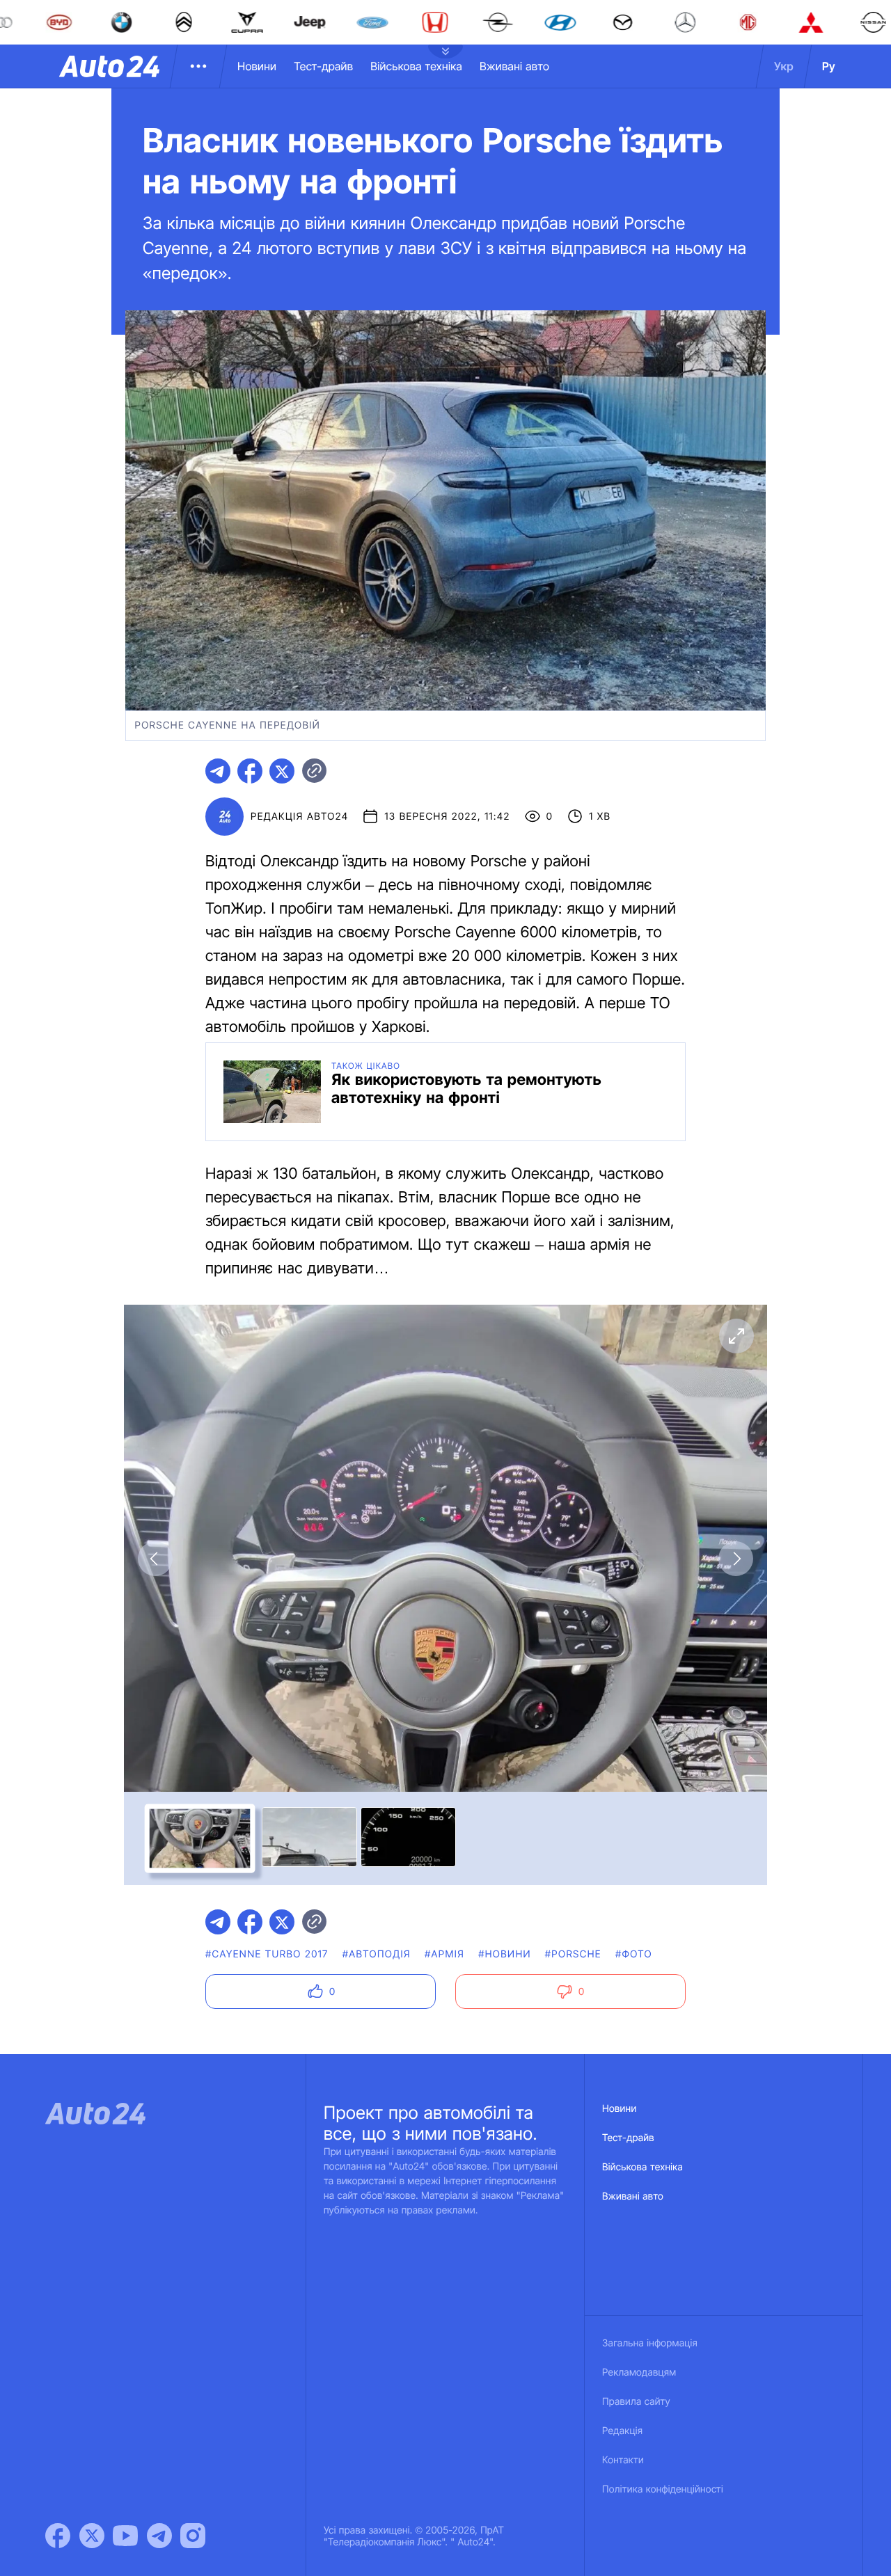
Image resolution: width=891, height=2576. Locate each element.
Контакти (623, 2460)
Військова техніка (416, 66)
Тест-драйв (323, 66)
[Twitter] (92, 2536)
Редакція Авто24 (299, 817)
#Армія (444, 1954)
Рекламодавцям (639, 2372)
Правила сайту (636, 2402)
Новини (257, 66)
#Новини (505, 1954)
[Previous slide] (155, 1559)
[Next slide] (736, 1559)
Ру (829, 66)
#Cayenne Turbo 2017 (267, 1954)
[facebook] (250, 771)
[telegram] (218, 771)
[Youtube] (125, 2536)
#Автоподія (377, 1954)
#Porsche (573, 1954)
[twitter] (282, 771)
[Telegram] (159, 2536)
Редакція (622, 2431)
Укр (784, 66)
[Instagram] (193, 2536)
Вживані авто (514, 66)
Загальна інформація (650, 2343)
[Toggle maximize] (736, 1336)
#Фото (634, 1954)
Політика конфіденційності (663, 2489)
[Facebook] (58, 2536)
